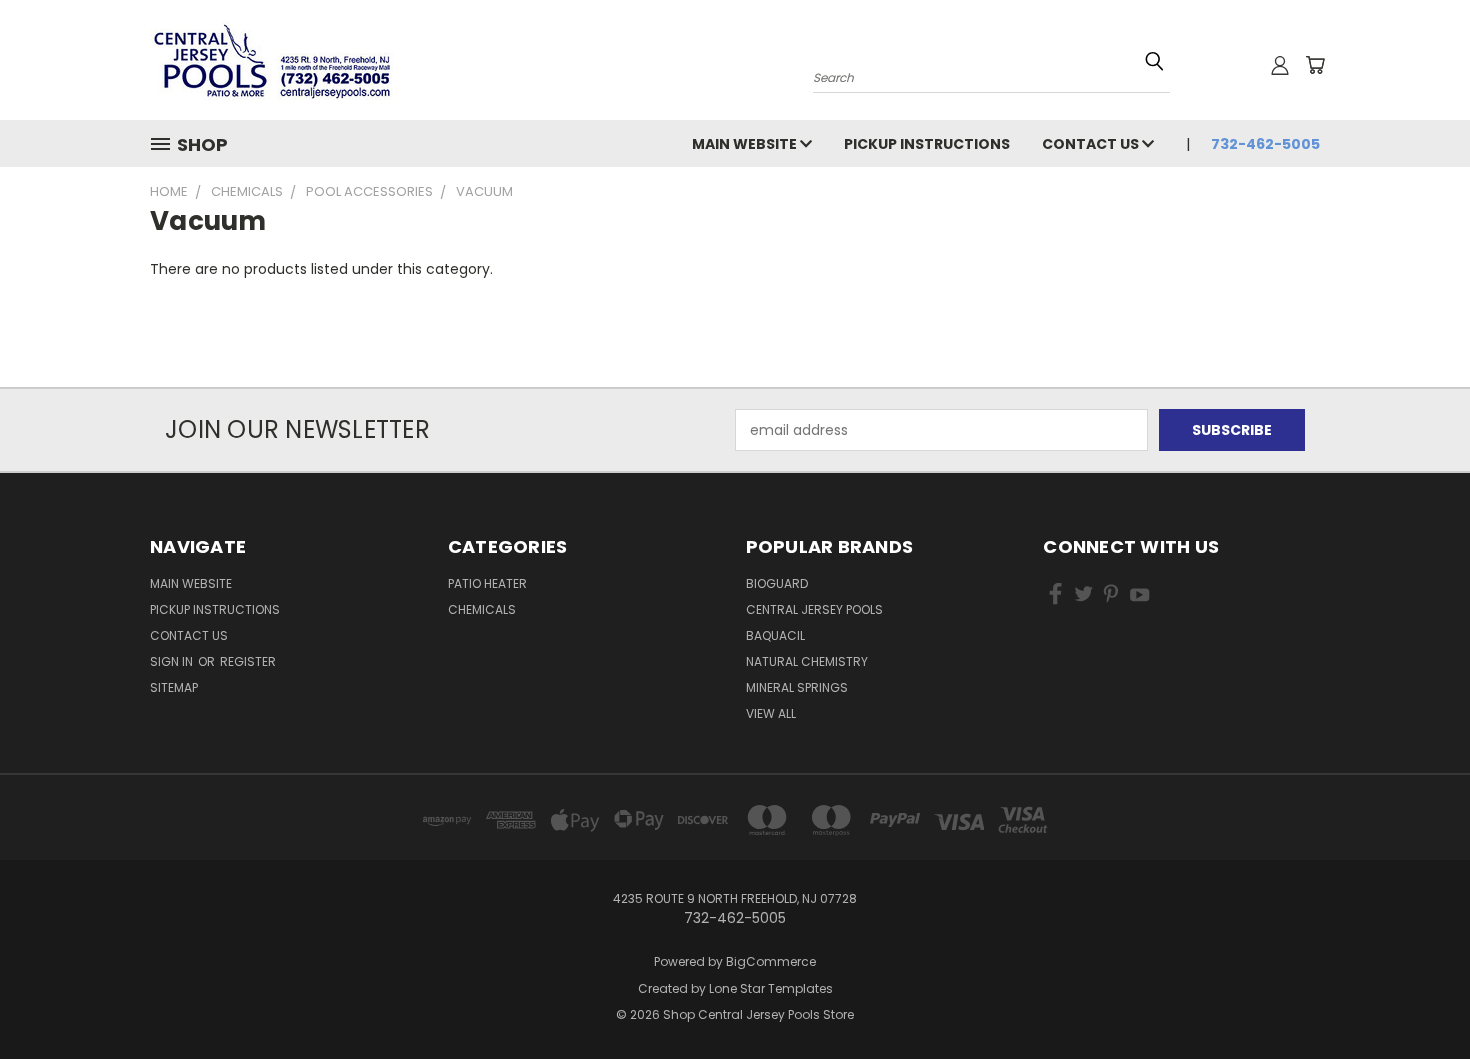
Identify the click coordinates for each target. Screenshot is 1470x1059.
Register (248, 661)
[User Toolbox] (1280, 65)
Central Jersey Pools (814, 609)
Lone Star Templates (771, 988)
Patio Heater (487, 583)
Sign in (173, 661)
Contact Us (1092, 144)
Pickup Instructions (927, 144)
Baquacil (775, 635)
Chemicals (482, 609)
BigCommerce (771, 961)
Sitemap (174, 687)
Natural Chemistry (807, 661)
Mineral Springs (797, 687)
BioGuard (777, 583)
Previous (1417, 996)
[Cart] (1315, 65)
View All (771, 713)
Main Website (746, 144)
